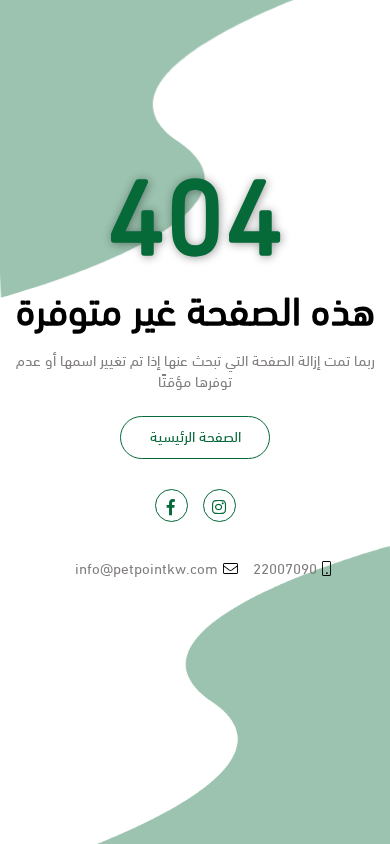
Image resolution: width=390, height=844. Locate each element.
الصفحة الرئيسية (195, 435)
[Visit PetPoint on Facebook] (171, 505)
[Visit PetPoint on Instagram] (219, 505)
